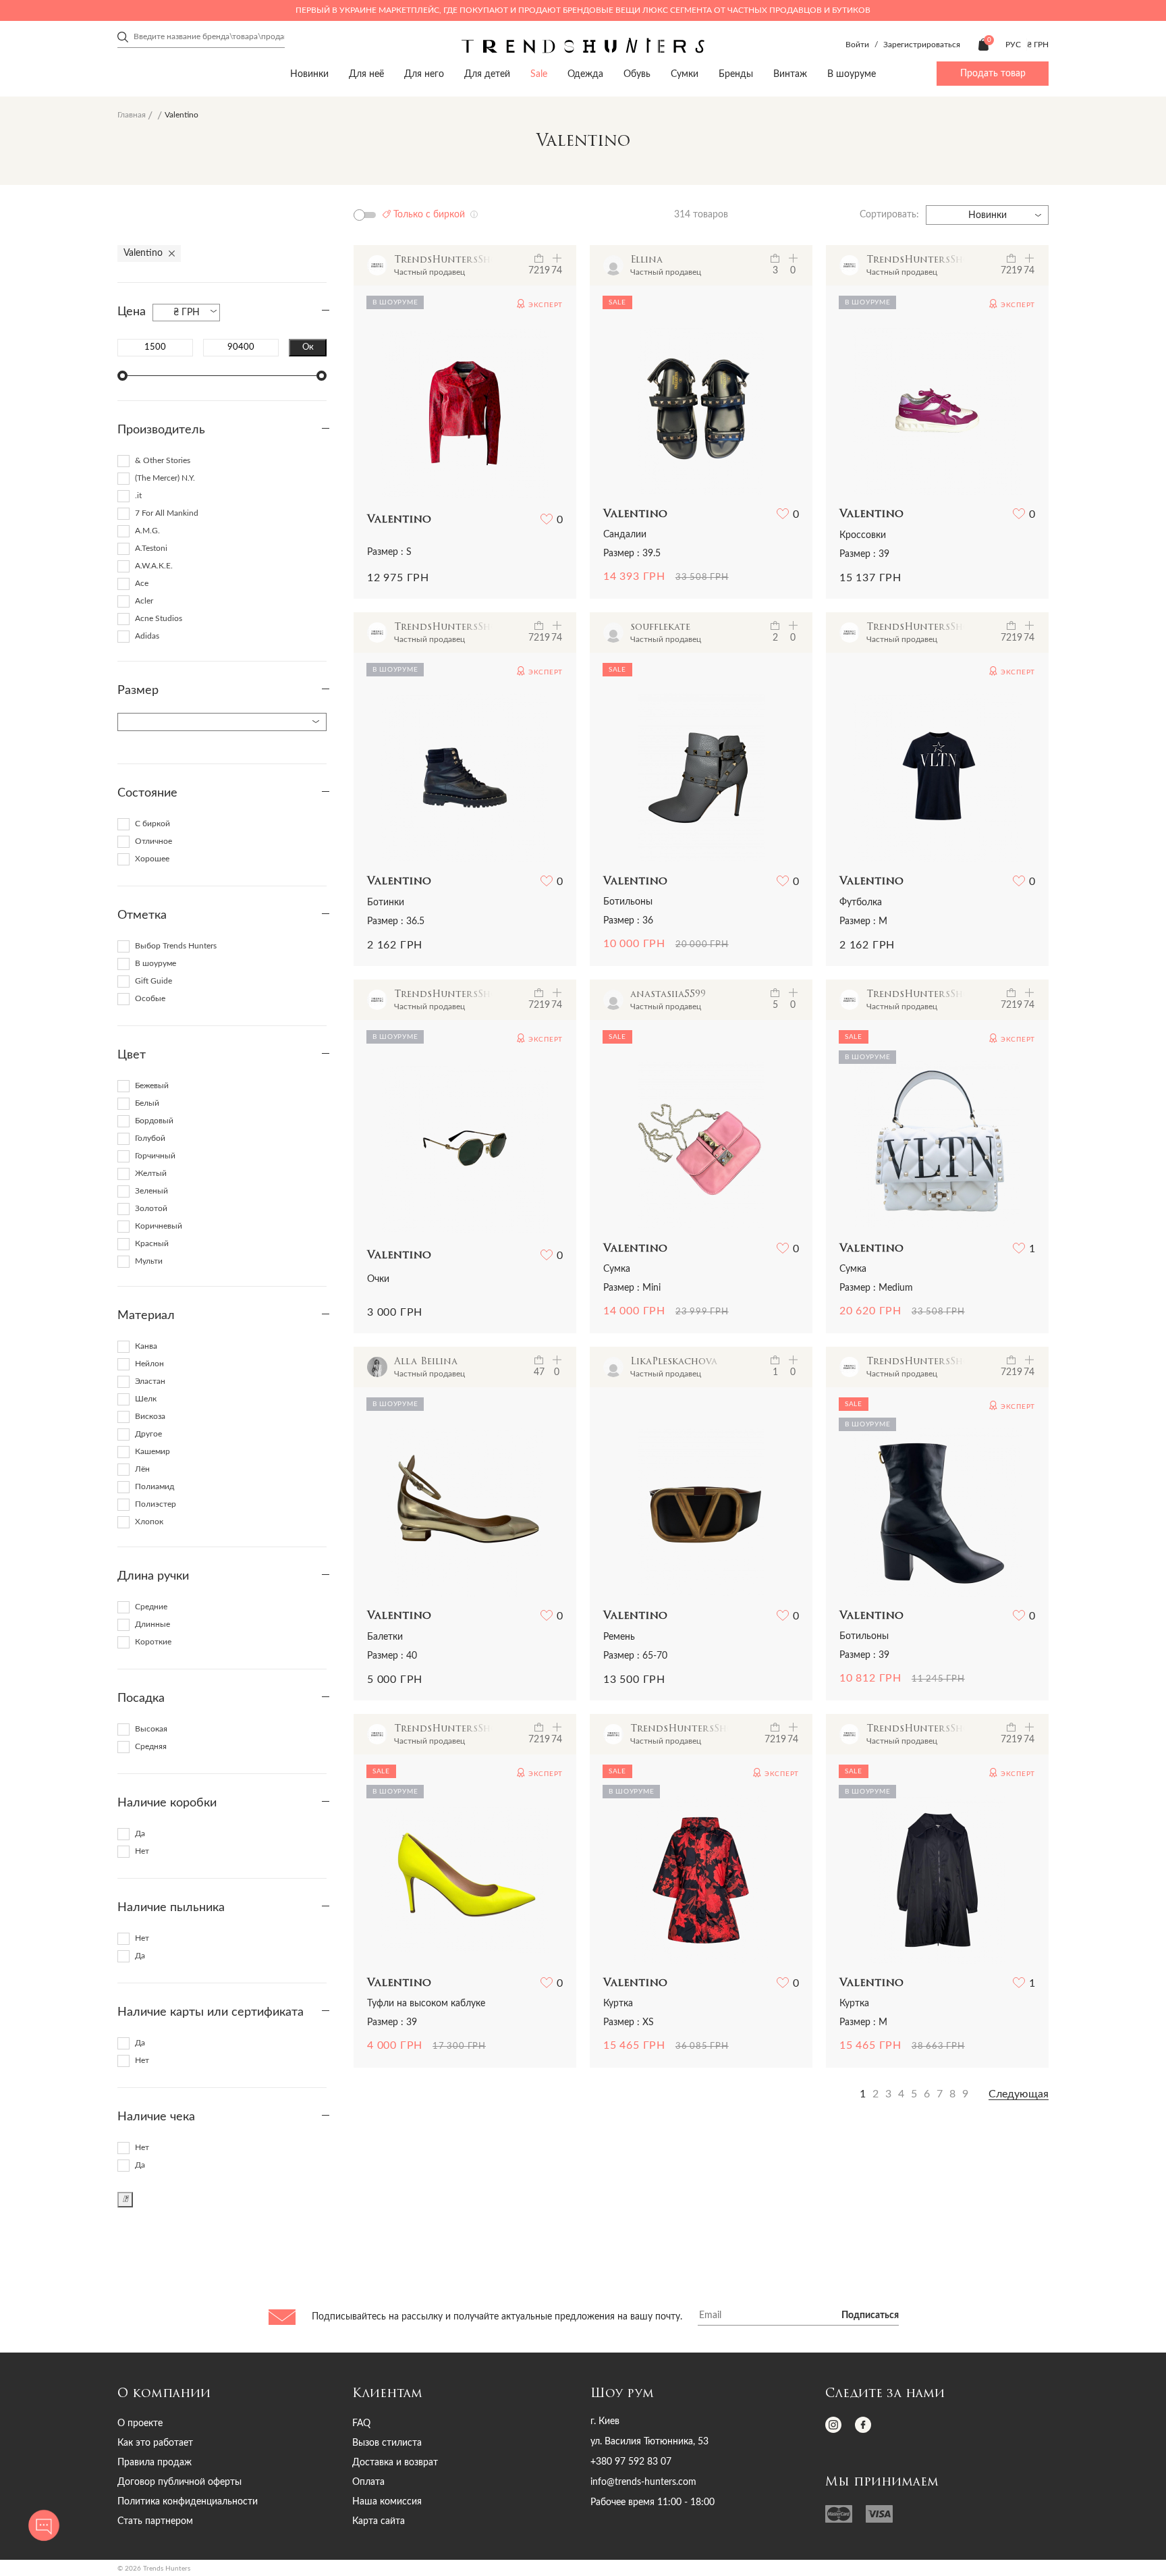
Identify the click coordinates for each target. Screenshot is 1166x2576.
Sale (539, 74)
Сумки (685, 74)
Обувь (637, 74)
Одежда (585, 74)
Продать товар (993, 74)
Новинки (309, 74)
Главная (132, 115)
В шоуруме (852, 74)
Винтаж (790, 74)
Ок (308, 347)
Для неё (366, 74)
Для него (424, 74)
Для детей (487, 74)
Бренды (736, 74)
